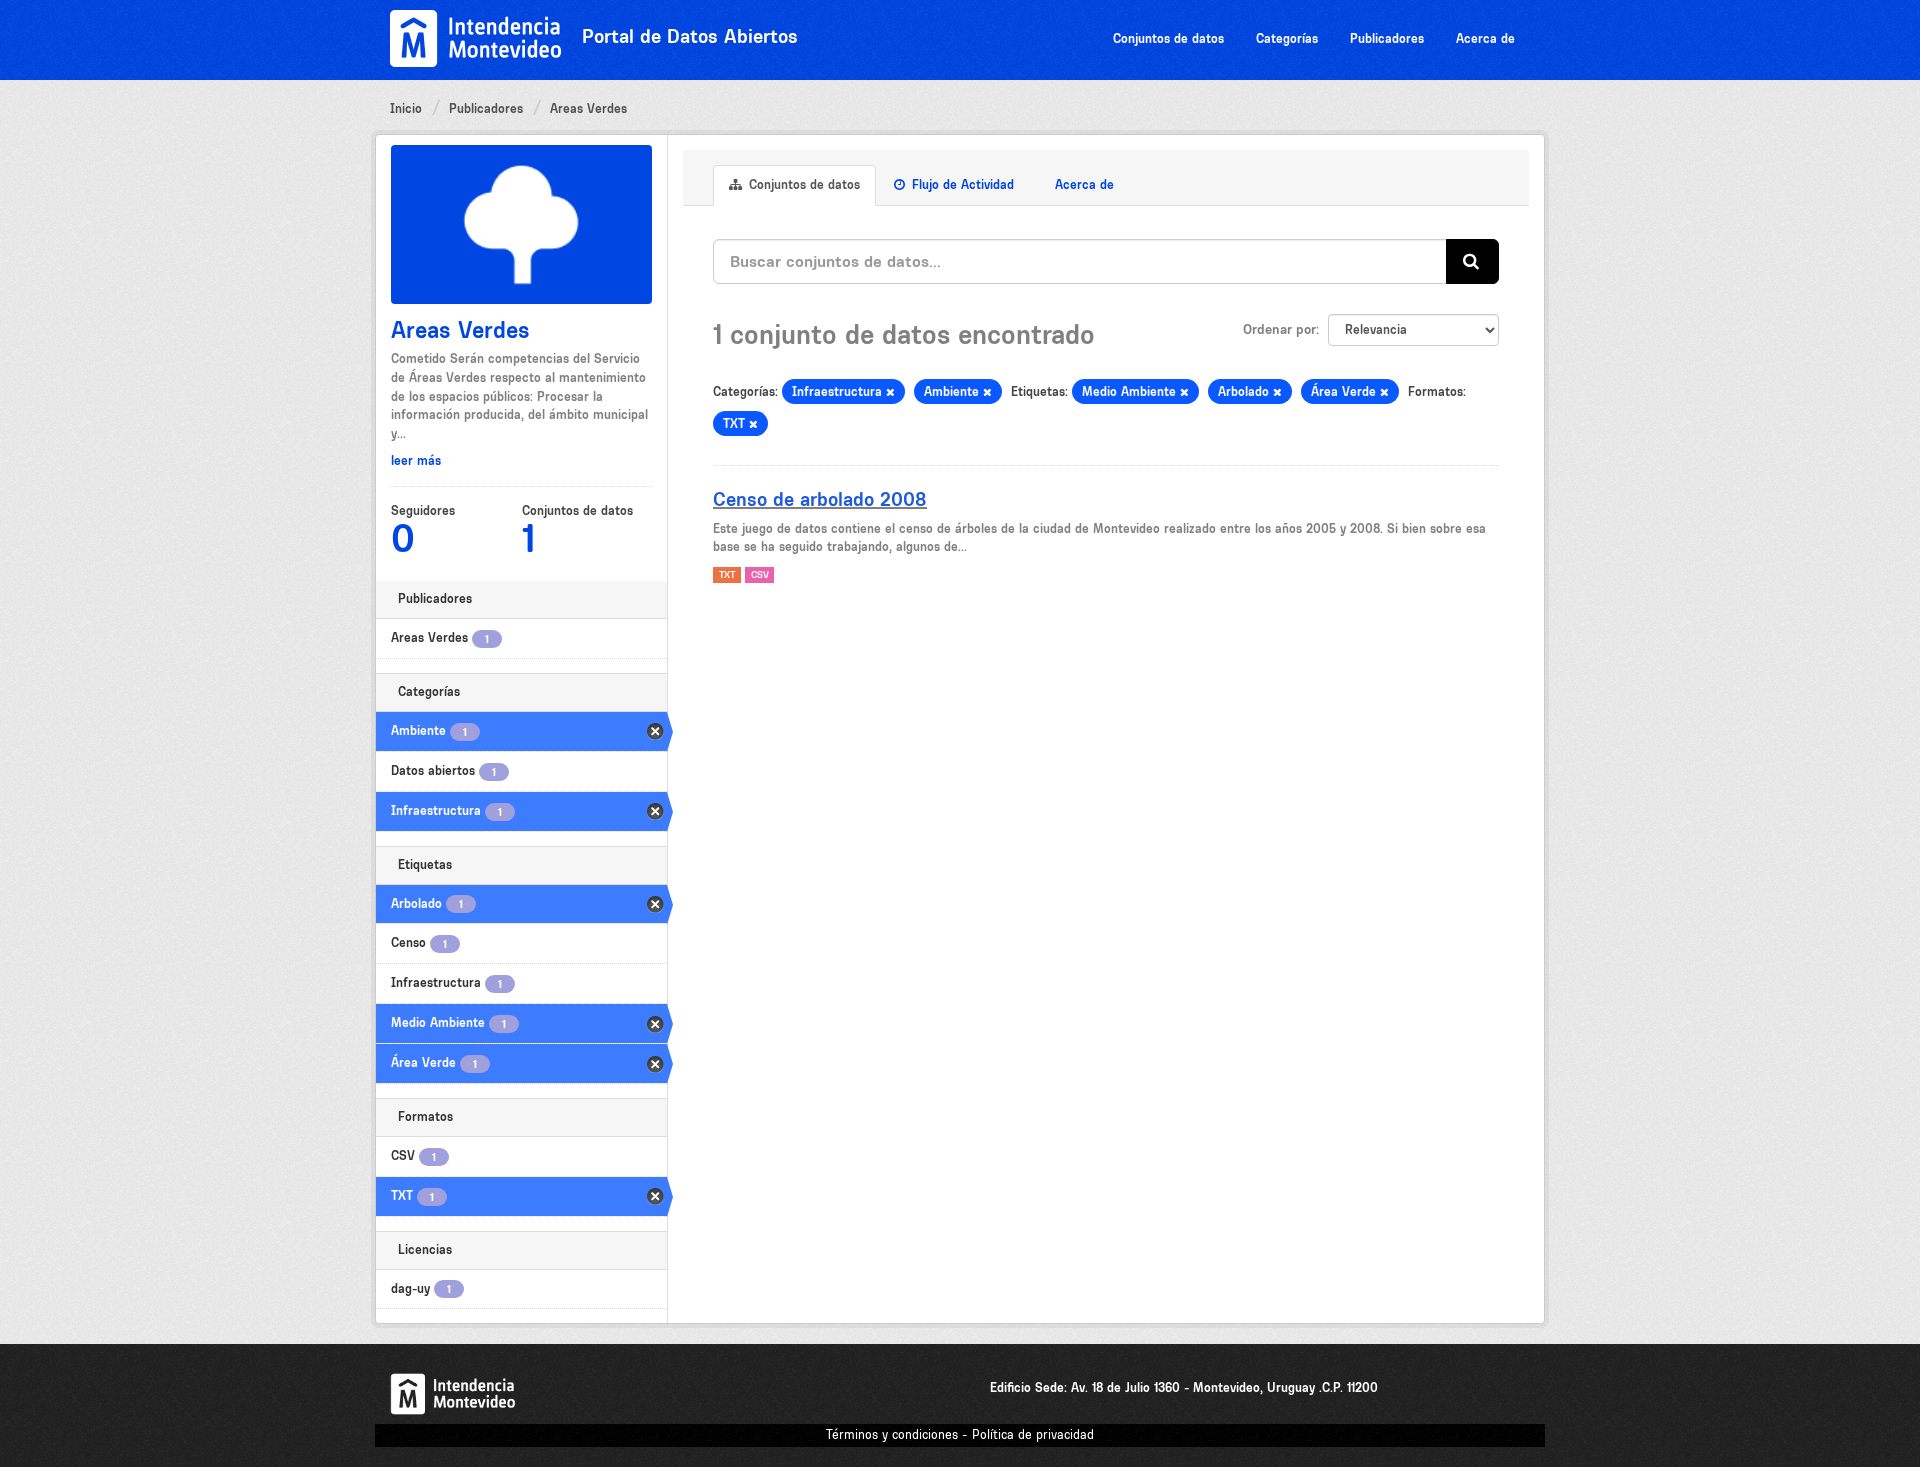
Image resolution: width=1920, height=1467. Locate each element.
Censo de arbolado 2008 (820, 499)
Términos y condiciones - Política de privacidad (960, 1434)
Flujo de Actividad (961, 184)
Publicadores (1387, 38)
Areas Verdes (588, 108)
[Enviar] (1472, 261)
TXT (727, 574)
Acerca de (1485, 38)
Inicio (406, 108)
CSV (760, 574)
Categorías (1287, 38)
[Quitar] (890, 392)
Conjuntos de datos (1168, 38)
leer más (416, 460)
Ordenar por (1279, 329)
